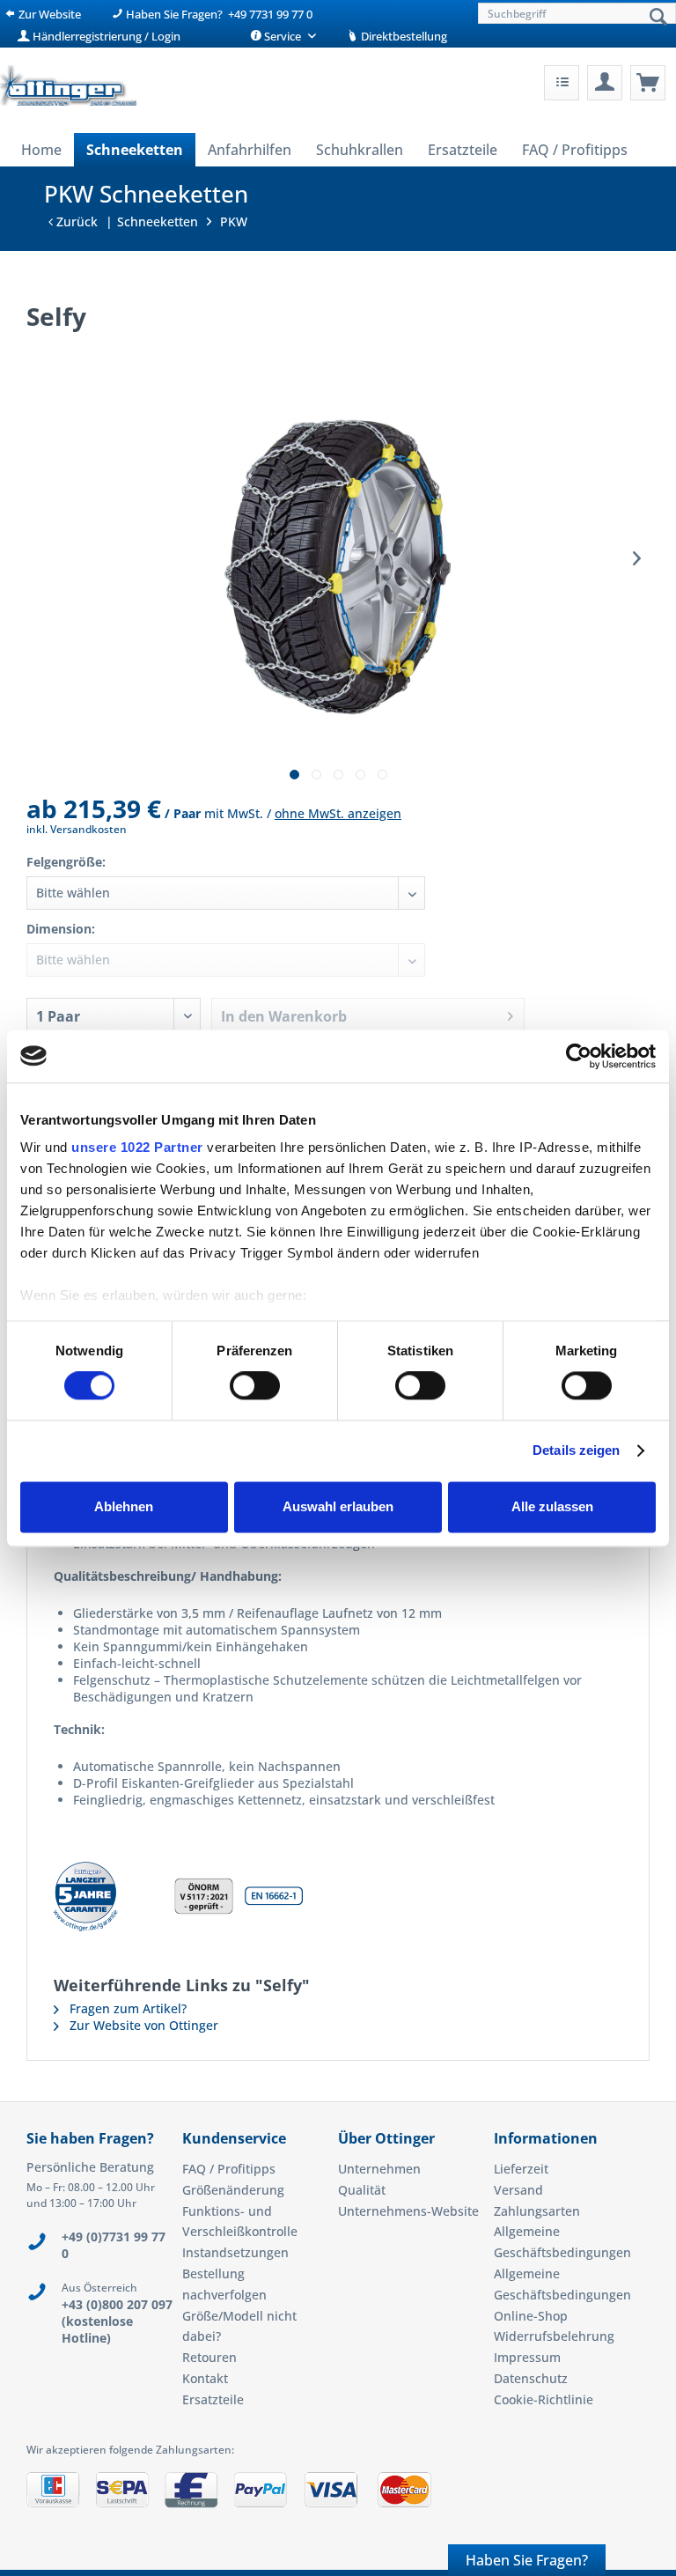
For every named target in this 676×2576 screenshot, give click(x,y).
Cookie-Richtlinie (544, 2399)
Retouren (209, 2357)
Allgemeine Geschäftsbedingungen (562, 2242)
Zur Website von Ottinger (142, 2025)
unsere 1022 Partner (137, 1147)
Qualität (362, 2190)
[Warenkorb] (648, 83)
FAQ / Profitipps (229, 2169)
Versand (518, 2190)
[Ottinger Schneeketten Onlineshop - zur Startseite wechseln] (68, 88)
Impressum (527, 2357)
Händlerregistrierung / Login (105, 36)
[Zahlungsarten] (338, 2497)
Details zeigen (576, 1451)
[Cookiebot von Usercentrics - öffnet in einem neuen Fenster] (579, 1056)
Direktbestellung (403, 36)
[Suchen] (658, 18)
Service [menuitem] (283, 36)
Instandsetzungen (235, 2252)
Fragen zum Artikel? (126, 2008)
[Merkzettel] (562, 83)
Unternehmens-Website (408, 2211)
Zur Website (48, 14)
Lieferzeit (521, 2169)
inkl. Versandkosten (77, 829)
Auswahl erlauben (338, 1506)
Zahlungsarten (537, 2211)
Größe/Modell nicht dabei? (239, 2326)
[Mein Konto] (605, 83)
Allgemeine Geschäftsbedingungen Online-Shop (562, 2295)
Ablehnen (124, 1506)
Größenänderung (233, 2190)
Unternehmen (379, 2169)
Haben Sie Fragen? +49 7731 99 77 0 (218, 14)
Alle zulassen (552, 1506)
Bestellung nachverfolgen (224, 2284)
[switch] (255, 1386)
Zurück (75, 221)
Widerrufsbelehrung (554, 2336)
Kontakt (205, 2378)
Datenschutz (531, 2378)
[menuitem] (575, 13)
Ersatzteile (213, 2399)
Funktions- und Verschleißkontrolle (240, 2222)
